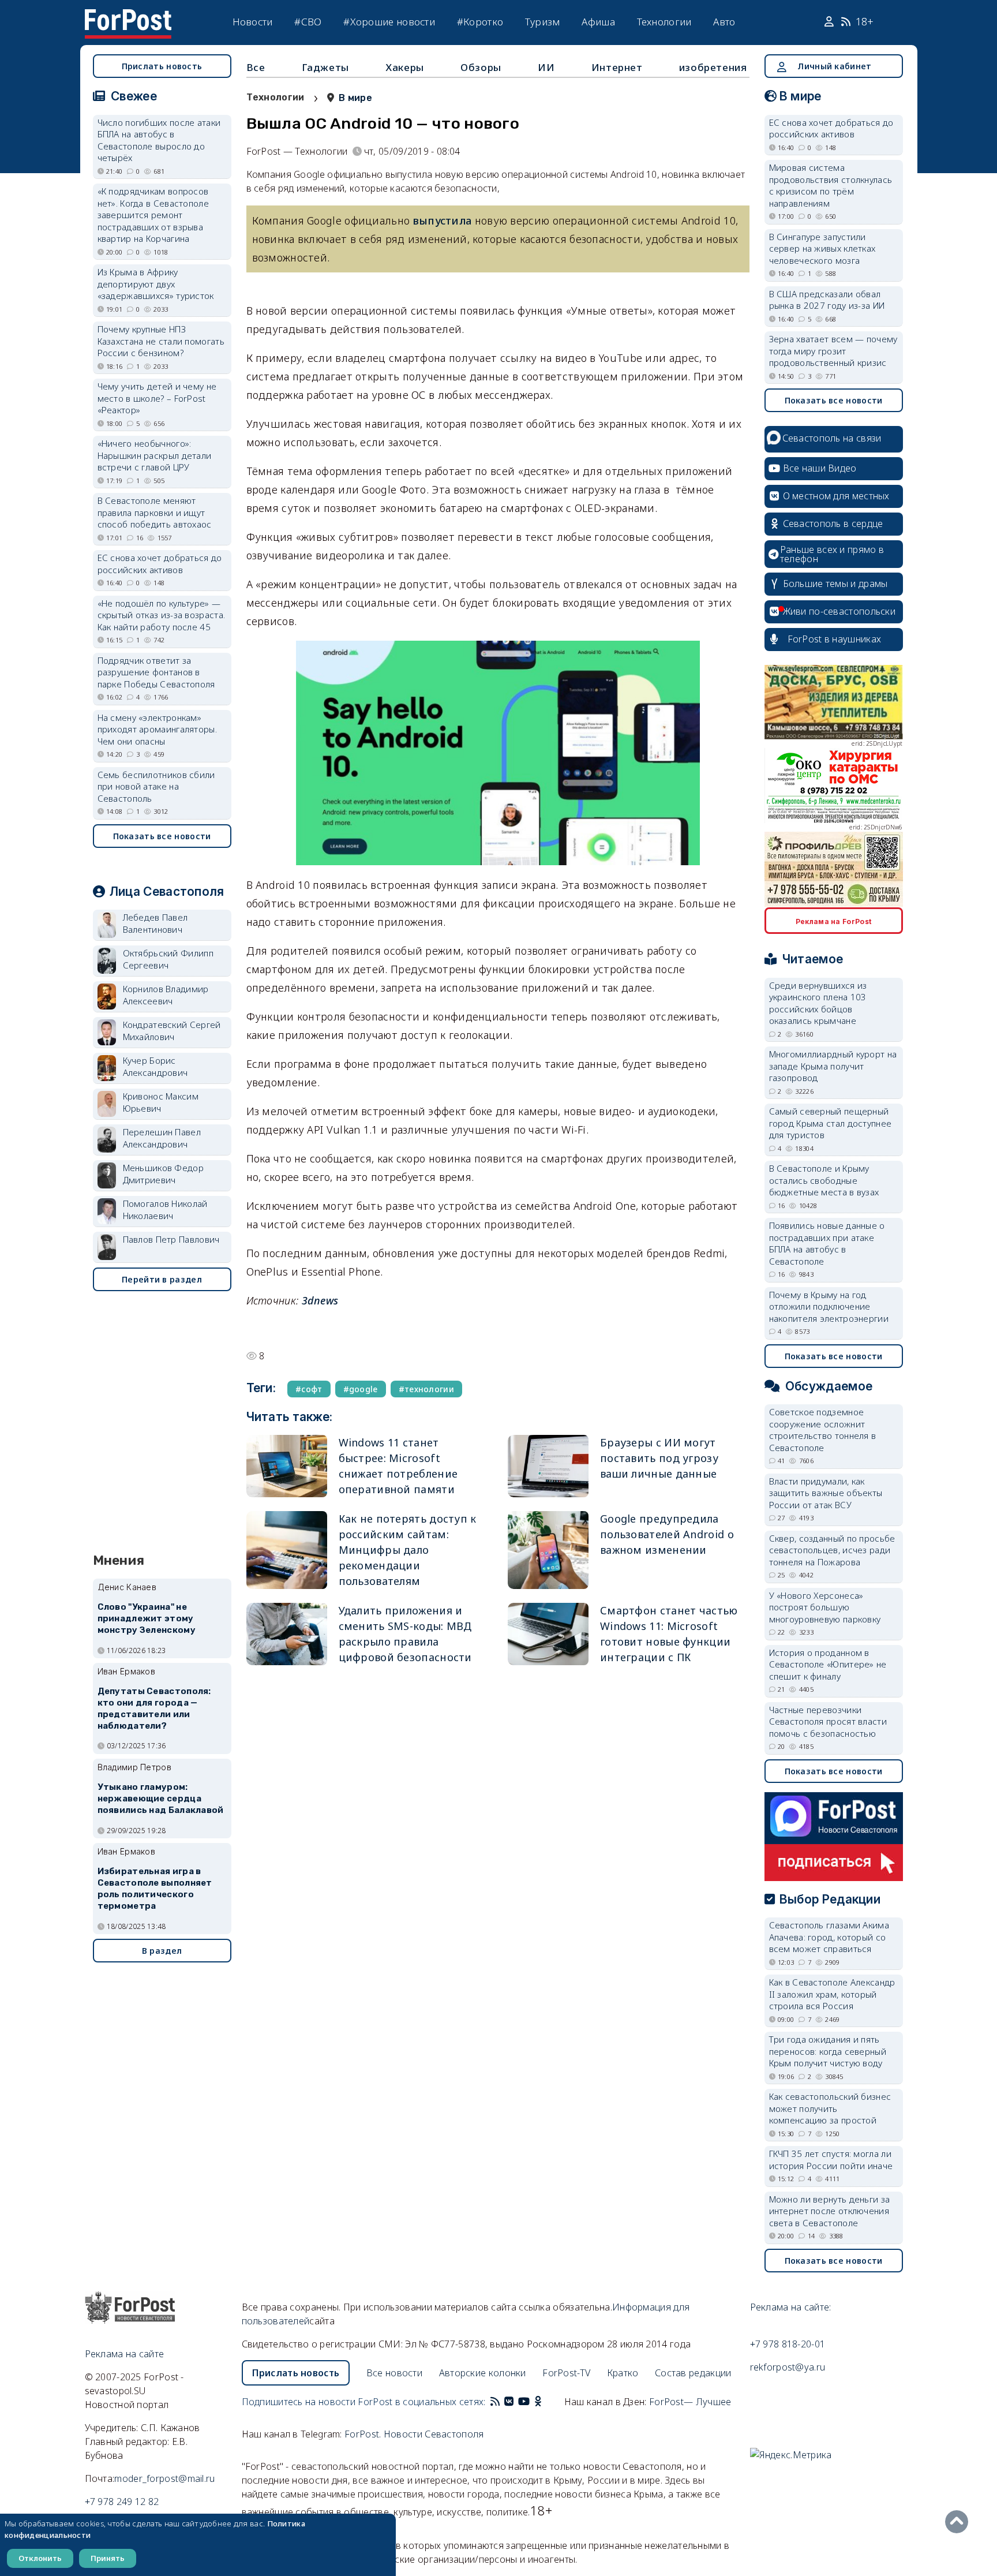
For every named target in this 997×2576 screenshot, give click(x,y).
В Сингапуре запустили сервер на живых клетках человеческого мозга (822, 248)
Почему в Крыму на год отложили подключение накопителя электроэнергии (829, 1306)
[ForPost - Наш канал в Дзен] (546, 2402)
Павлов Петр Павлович (171, 1239)
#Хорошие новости (389, 22)
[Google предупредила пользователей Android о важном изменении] (548, 1550)
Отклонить (40, 2558)
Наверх (959, 2522)
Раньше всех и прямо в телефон (832, 554)
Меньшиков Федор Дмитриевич (164, 1174)
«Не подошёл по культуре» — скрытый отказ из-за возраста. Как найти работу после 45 (162, 615)
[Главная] (128, 16)
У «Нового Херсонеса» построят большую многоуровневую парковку (825, 1607)
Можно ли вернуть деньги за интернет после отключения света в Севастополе (830, 2211)
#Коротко (480, 22)
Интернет (617, 67)
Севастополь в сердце (833, 524)
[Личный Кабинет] (831, 22)
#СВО (308, 22)
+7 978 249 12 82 (122, 2502)
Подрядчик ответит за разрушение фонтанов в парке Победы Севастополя (156, 672)
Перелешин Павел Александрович (162, 1138)
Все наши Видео (820, 468)
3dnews (320, 1300)
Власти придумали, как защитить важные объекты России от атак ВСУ (826, 1493)
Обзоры (481, 67)
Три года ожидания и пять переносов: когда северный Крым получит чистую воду (828, 2051)
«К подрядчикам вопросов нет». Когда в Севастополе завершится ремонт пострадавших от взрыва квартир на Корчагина (153, 215)
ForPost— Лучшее (690, 2402)
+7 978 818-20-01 (788, 2344)
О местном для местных (836, 496)
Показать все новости (162, 836)
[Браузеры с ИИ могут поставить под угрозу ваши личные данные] (548, 1466)
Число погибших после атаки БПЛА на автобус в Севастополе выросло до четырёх (159, 140)
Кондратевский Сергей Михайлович (172, 1031)
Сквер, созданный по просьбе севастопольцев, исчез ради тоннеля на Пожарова (832, 1550)
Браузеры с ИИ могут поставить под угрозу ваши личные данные (659, 1458)
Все (256, 67)
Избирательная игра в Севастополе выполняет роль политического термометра (155, 1888)
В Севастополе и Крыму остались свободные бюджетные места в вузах (824, 1180)
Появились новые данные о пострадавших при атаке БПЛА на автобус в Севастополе (827, 1243)
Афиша (598, 22)
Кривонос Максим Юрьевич (161, 1102)
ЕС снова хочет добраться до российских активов (160, 564)
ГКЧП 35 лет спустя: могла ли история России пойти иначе (831, 2160)
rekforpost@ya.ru (788, 2367)
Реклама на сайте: (791, 2307)
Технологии (664, 22)
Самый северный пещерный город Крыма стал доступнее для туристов (831, 1123)
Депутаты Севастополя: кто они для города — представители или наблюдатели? (154, 1708)
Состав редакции (693, 2373)
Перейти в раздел (162, 1279)
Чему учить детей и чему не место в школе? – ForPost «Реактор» (157, 398)
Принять (108, 2558)
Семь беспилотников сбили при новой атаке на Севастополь (156, 786)
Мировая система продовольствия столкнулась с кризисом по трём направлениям (831, 185)
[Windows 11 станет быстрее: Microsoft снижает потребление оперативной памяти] (287, 1466)
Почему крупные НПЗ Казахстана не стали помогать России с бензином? (161, 341)
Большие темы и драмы (835, 584)
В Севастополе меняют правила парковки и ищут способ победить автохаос (155, 512)
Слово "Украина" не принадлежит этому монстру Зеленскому (147, 1618)
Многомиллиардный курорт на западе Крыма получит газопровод (833, 1066)
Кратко (623, 2373)
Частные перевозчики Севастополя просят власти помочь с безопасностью (828, 1721)
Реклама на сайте (125, 2354)
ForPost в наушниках (835, 639)
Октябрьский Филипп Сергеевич (168, 959)
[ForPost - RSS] (495, 2402)
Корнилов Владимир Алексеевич (166, 995)
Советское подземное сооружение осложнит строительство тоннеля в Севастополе (823, 1430)
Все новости (394, 2373)
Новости (253, 22)
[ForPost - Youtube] (524, 2402)
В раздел (162, 1951)
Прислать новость (162, 66)
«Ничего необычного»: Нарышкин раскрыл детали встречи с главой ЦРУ (155, 455)
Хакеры (405, 67)
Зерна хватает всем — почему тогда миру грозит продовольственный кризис (833, 351)
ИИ (546, 67)
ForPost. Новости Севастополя (414, 2434)
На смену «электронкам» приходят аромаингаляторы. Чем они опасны (158, 729)
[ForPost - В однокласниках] (538, 2402)
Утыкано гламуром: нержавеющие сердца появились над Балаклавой (161, 1799)
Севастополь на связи (832, 438)
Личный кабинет (834, 66)
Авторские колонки (483, 2373)
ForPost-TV (566, 2373)
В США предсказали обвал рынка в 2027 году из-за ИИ (827, 300)
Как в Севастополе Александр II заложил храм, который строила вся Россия (832, 1994)
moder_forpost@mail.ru (164, 2478)
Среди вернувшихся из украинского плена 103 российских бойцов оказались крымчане (818, 1003)
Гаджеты (325, 67)
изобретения (713, 67)
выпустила (443, 220)
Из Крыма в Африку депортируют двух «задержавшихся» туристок (156, 284)
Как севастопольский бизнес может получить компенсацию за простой (830, 2108)
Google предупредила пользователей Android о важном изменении (667, 1534)
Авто (724, 22)
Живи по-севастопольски (839, 611)
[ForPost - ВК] (509, 2402)
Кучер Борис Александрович (155, 1066)
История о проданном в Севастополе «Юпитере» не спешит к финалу (828, 1664)
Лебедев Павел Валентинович (155, 923)
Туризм (543, 22)
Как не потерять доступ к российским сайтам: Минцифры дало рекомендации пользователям (408, 1550)
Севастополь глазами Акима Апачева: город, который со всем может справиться (829, 1937)
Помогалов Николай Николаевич (165, 1210)
